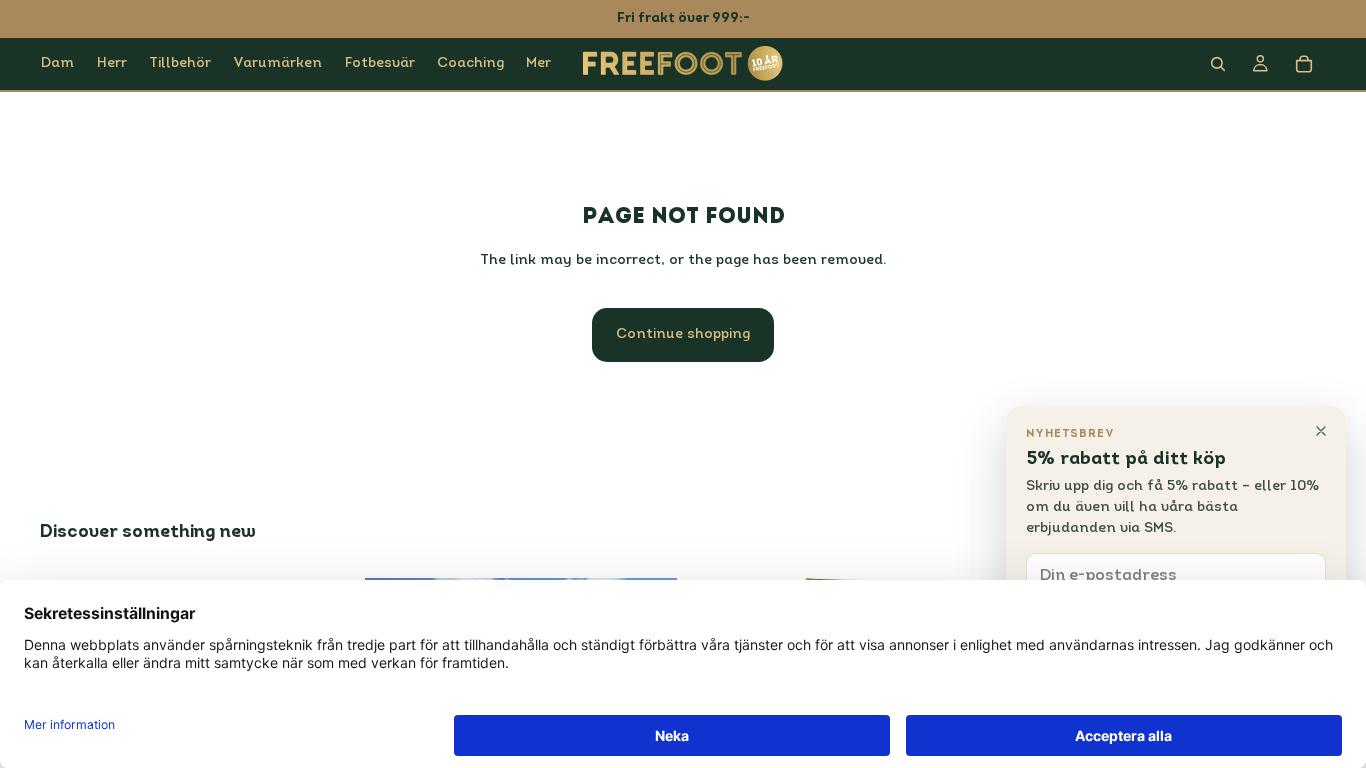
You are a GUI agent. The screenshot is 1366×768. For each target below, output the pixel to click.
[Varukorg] (1304, 64)
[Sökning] (1218, 64)
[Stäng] (1321, 431)
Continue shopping (683, 334)
